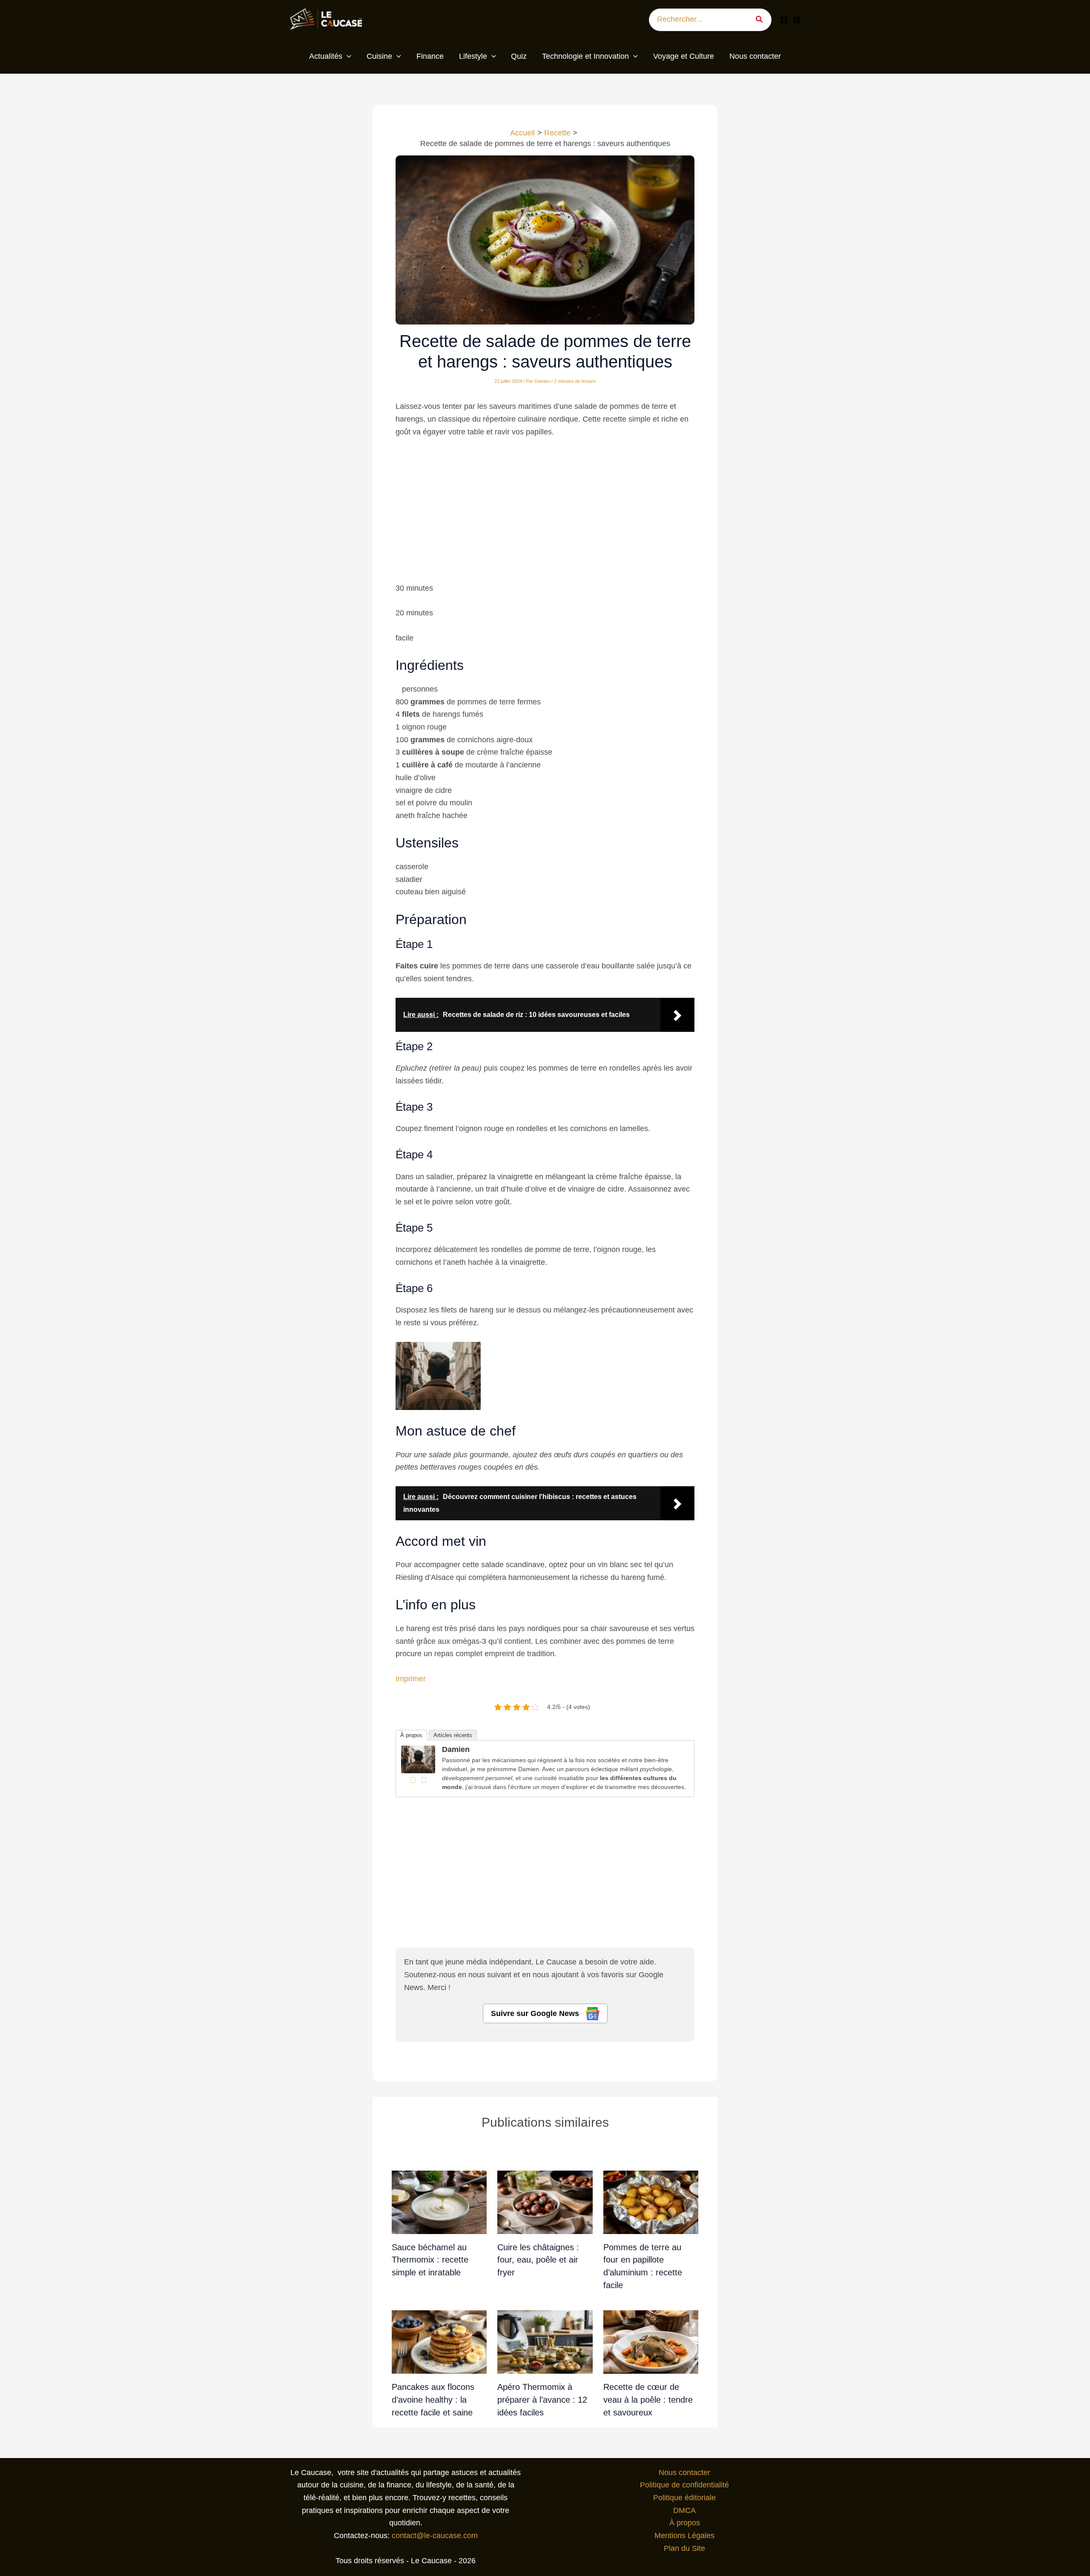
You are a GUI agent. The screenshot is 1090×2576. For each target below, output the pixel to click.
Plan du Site (684, 2548)
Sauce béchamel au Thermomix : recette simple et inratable (430, 2260)
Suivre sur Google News (536, 2013)
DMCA (684, 2510)
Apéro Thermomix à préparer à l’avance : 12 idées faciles (542, 2399)
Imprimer (411, 1679)
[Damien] (418, 1759)
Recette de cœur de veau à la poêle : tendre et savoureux (648, 2399)
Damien (456, 1749)
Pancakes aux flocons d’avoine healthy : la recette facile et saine (433, 2399)
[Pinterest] (797, 20)
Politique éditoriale (684, 2498)
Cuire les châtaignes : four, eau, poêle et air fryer (538, 2260)
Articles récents (453, 1735)
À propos (411, 1735)
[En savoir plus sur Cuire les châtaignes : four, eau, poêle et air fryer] (545, 2202)
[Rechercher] (762, 20)
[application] (347, 57)
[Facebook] (784, 20)
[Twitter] (424, 1780)
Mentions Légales (684, 2536)
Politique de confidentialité (684, 2485)
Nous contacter (684, 2473)
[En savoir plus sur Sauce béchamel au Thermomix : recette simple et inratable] (439, 2202)
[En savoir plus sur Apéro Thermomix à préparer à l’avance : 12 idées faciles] (545, 2342)
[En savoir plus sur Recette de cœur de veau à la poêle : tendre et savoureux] (651, 2342)
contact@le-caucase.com (435, 2536)
